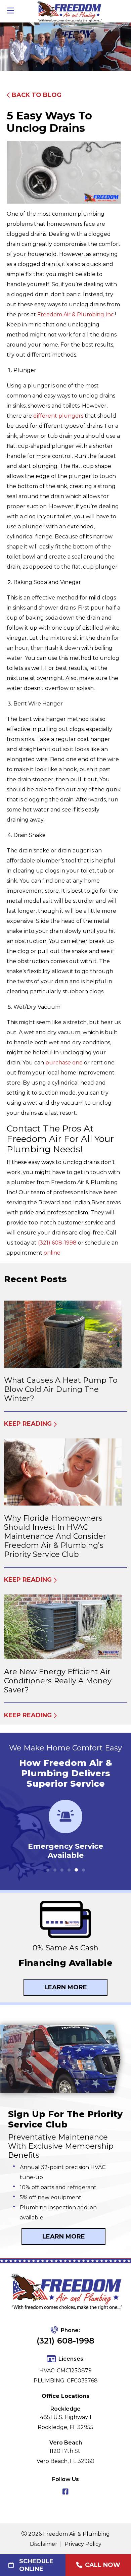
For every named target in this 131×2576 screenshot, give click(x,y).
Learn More (66, 1987)
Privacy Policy (83, 2544)
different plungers (58, 416)
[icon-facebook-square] (65, 2492)
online (52, 1253)
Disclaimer (44, 2544)
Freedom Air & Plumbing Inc (76, 314)
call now (103, 2565)
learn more (64, 2237)
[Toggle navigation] (10, 11)
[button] (48, 1870)
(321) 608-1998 (57, 1243)
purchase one (64, 1063)
